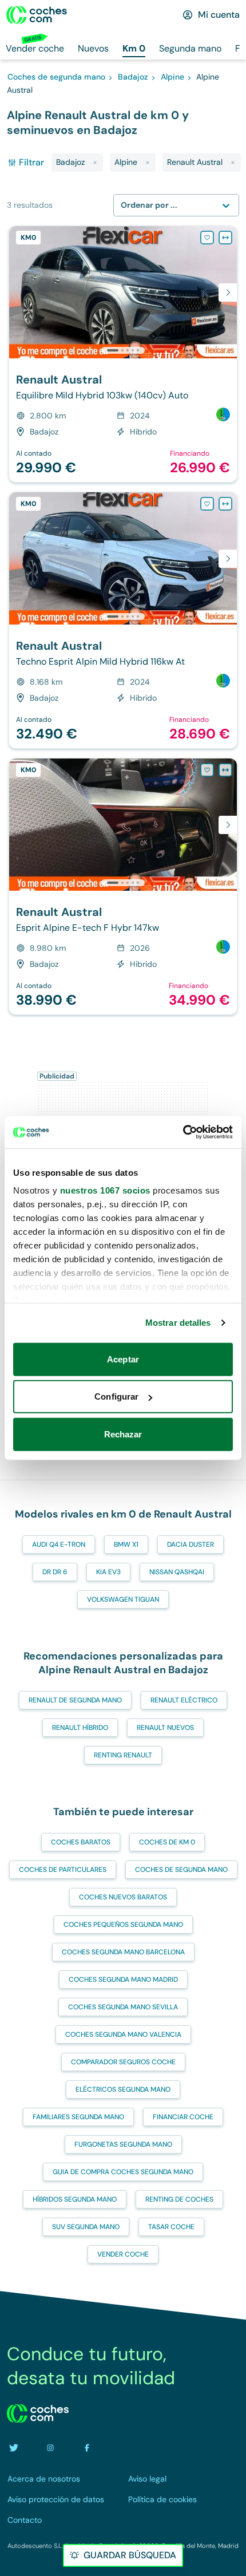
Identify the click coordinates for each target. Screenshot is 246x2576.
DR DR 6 (55, 1572)
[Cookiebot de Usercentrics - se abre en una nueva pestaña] (183, 1132)
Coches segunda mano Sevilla (123, 2007)
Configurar (116, 1396)
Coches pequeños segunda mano (123, 1925)
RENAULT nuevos (165, 1728)
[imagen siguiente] (228, 293)
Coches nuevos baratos (123, 1897)
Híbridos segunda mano (75, 2199)
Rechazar (123, 1434)
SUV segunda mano (86, 2227)
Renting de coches (179, 2199)
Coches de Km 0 (167, 1842)
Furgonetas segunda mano (123, 2144)
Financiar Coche (183, 2117)
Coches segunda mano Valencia (123, 2034)
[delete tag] (95, 163)
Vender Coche (123, 2254)
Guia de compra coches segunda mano (123, 2172)
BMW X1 (126, 1544)
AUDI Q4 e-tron (59, 1544)
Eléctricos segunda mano (123, 2089)
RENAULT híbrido (80, 1728)
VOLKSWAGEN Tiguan (123, 1599)
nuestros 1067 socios (105, 1190)
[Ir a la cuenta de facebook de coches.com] (87, 2448)
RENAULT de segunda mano (75, 1700)
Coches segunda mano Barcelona (123, 1952)
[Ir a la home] (37, 15)
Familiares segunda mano (78, 2117)
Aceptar (123, 1359)
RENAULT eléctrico (184, 1700)
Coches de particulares (63, 1870)
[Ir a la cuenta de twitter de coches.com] (14, 2448)
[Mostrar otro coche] (122, 350)
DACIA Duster (191, 1544)
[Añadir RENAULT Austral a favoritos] (207, 238)
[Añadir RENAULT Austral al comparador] (225, 238)
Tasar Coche (171, 2227)
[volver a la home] (38, 2413)
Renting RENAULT (123, 1755)
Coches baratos (81, 1842)
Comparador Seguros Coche (123, 2062)
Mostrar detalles (178, 1323)
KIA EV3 (108, 1572)
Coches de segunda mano (181, 1870)
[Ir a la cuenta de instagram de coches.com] (50, 2448)
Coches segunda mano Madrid (123, 1980)
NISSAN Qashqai (177, 1572)
